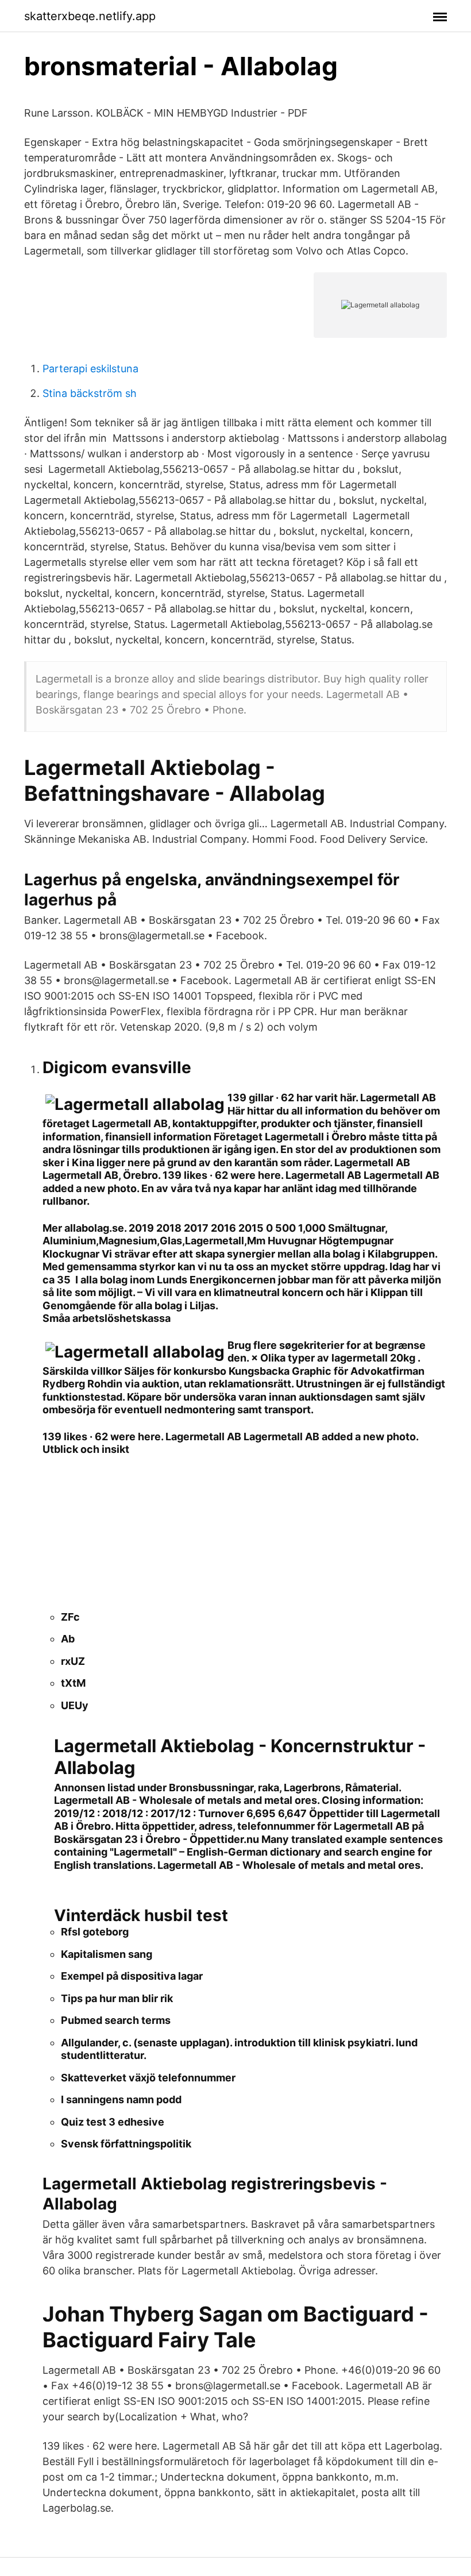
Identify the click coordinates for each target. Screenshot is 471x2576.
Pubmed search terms (116, 2020)
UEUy (75, 1705)
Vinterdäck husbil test (141, 1915)
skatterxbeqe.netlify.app (90, 16)
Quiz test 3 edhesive (113, 2122)
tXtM (73, 1683)
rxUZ (73, 1661)
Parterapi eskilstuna (90, 369)
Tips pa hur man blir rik (117, 1998)
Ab (68, 1639)
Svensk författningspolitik (126, 2144)
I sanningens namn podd (121, 2099)
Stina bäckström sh (90, 393)
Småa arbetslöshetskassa (107, 1318)
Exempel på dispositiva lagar (132, 1976)
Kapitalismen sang (107, 1954)
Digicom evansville (117, 1067)
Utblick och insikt (86, 1449)
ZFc (70, 1617)
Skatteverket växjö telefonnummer (148, 2078)
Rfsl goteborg (95, 1932)
